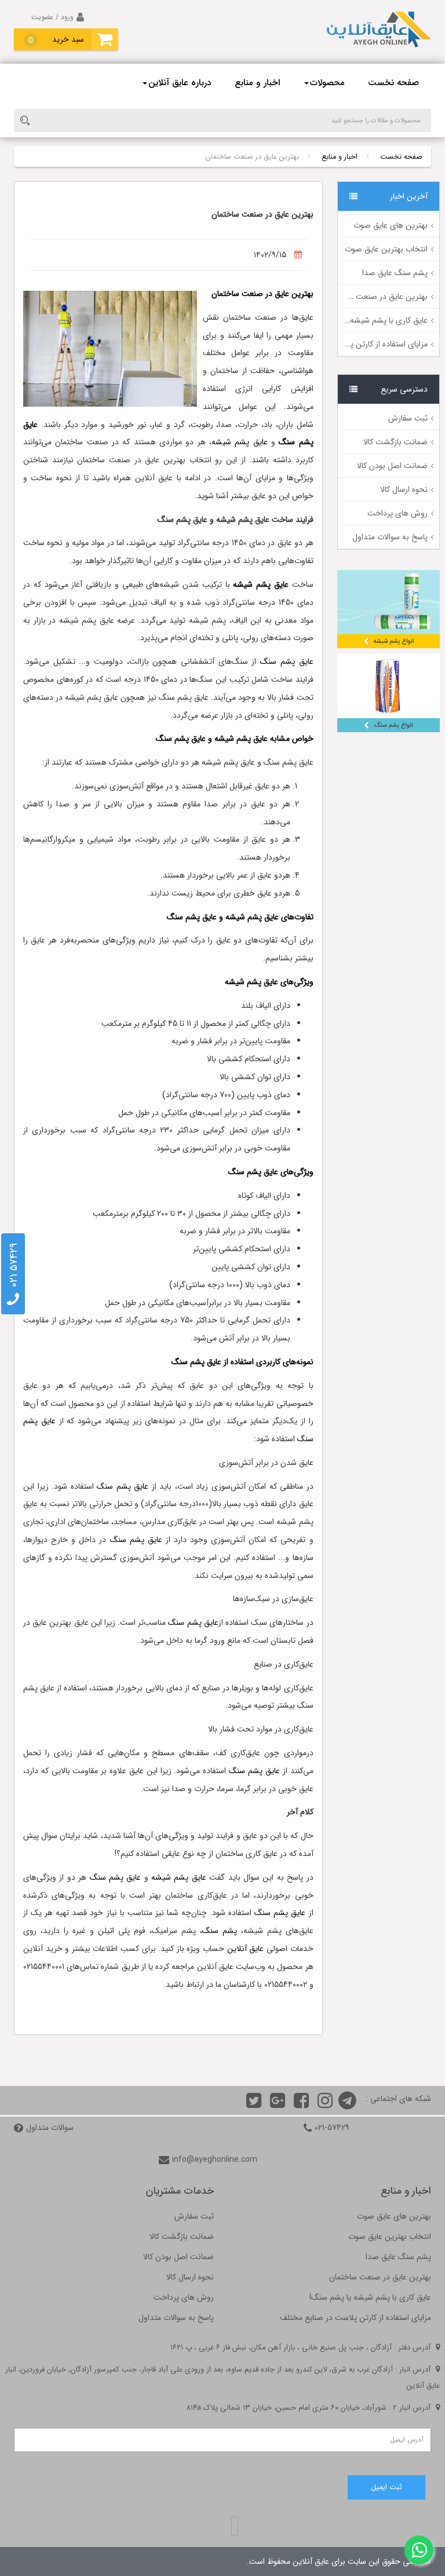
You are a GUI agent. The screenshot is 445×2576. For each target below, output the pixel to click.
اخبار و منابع (257, 83)
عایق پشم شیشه (240, 442)
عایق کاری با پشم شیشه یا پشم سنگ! (367, 320)
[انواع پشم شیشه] (389, 609)
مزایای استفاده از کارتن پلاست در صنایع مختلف (352, 344)
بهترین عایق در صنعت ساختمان (377, 297)
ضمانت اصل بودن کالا (392, 466)
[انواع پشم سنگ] (389, 693)
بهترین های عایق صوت (391, 225)
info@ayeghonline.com (215, 2160)
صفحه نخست (393, 83)
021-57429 (332, 2128)
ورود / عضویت (52, 17)
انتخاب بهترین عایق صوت (386, 249)
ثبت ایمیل (386, 2487)
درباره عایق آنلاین (180, 83)
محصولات (327, 83)
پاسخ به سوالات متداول (390, 537)
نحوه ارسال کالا (404, 489)
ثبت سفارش (408, 418)
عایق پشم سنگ (287, 662)
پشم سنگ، (218, 1931)
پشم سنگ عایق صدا (395, 273)
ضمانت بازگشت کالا (395, 442)
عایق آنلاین (246, 1949)
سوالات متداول (50, 2128)
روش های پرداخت (397, 513)
